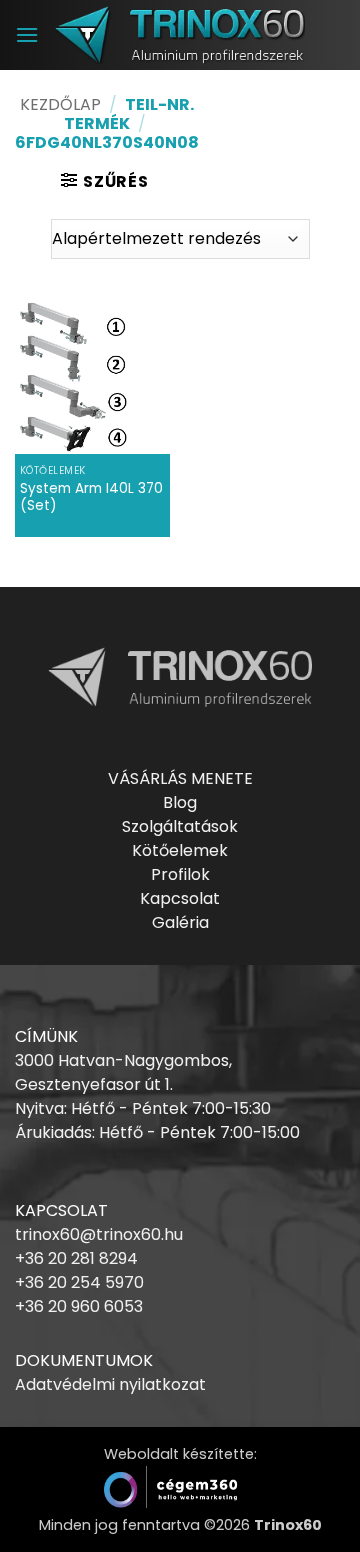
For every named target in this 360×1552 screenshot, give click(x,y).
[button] (27, 34)
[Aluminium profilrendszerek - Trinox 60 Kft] (180, 34)
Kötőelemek (180, 850)
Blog (180, 802)
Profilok (180, 874)
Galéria (180, 922)
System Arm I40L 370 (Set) (91, 497)
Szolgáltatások (180, 826)
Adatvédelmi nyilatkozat (110, 1384)
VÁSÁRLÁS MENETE (180, 778)
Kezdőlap (60, 104)
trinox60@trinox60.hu (99, 1234)
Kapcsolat (180, 898)
